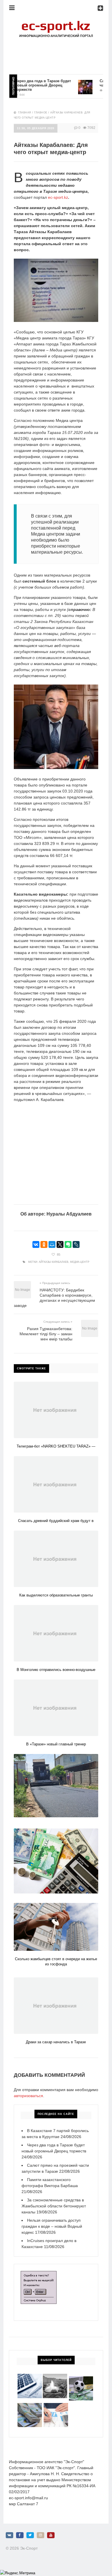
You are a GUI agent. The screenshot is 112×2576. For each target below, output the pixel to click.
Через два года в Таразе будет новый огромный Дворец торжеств (31, 85)
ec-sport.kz (58, 197)
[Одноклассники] (44, 1244)
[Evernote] (68, 1244)
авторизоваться (28, 2096)
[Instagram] (40, 2535)
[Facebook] (20, 2535)
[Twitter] (30, 2535)
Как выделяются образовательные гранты (56, 1595)
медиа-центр (80, 1262)
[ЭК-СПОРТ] (56, 22)
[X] (60, 1244)
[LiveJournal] (76, 1244)
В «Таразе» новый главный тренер (56, 1744)
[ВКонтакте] (36, 1244)
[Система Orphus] (39, 2274)
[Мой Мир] (52, 1244)
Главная (25, 113)
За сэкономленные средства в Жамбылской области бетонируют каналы (54, 2206)
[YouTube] (51, 2535)
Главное (41, 113)
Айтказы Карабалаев (54, 1262)
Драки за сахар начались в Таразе (56, 2042)
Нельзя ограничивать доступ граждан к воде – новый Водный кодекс (52, 2226)
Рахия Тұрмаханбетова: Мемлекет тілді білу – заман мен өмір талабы (46, 1334)
